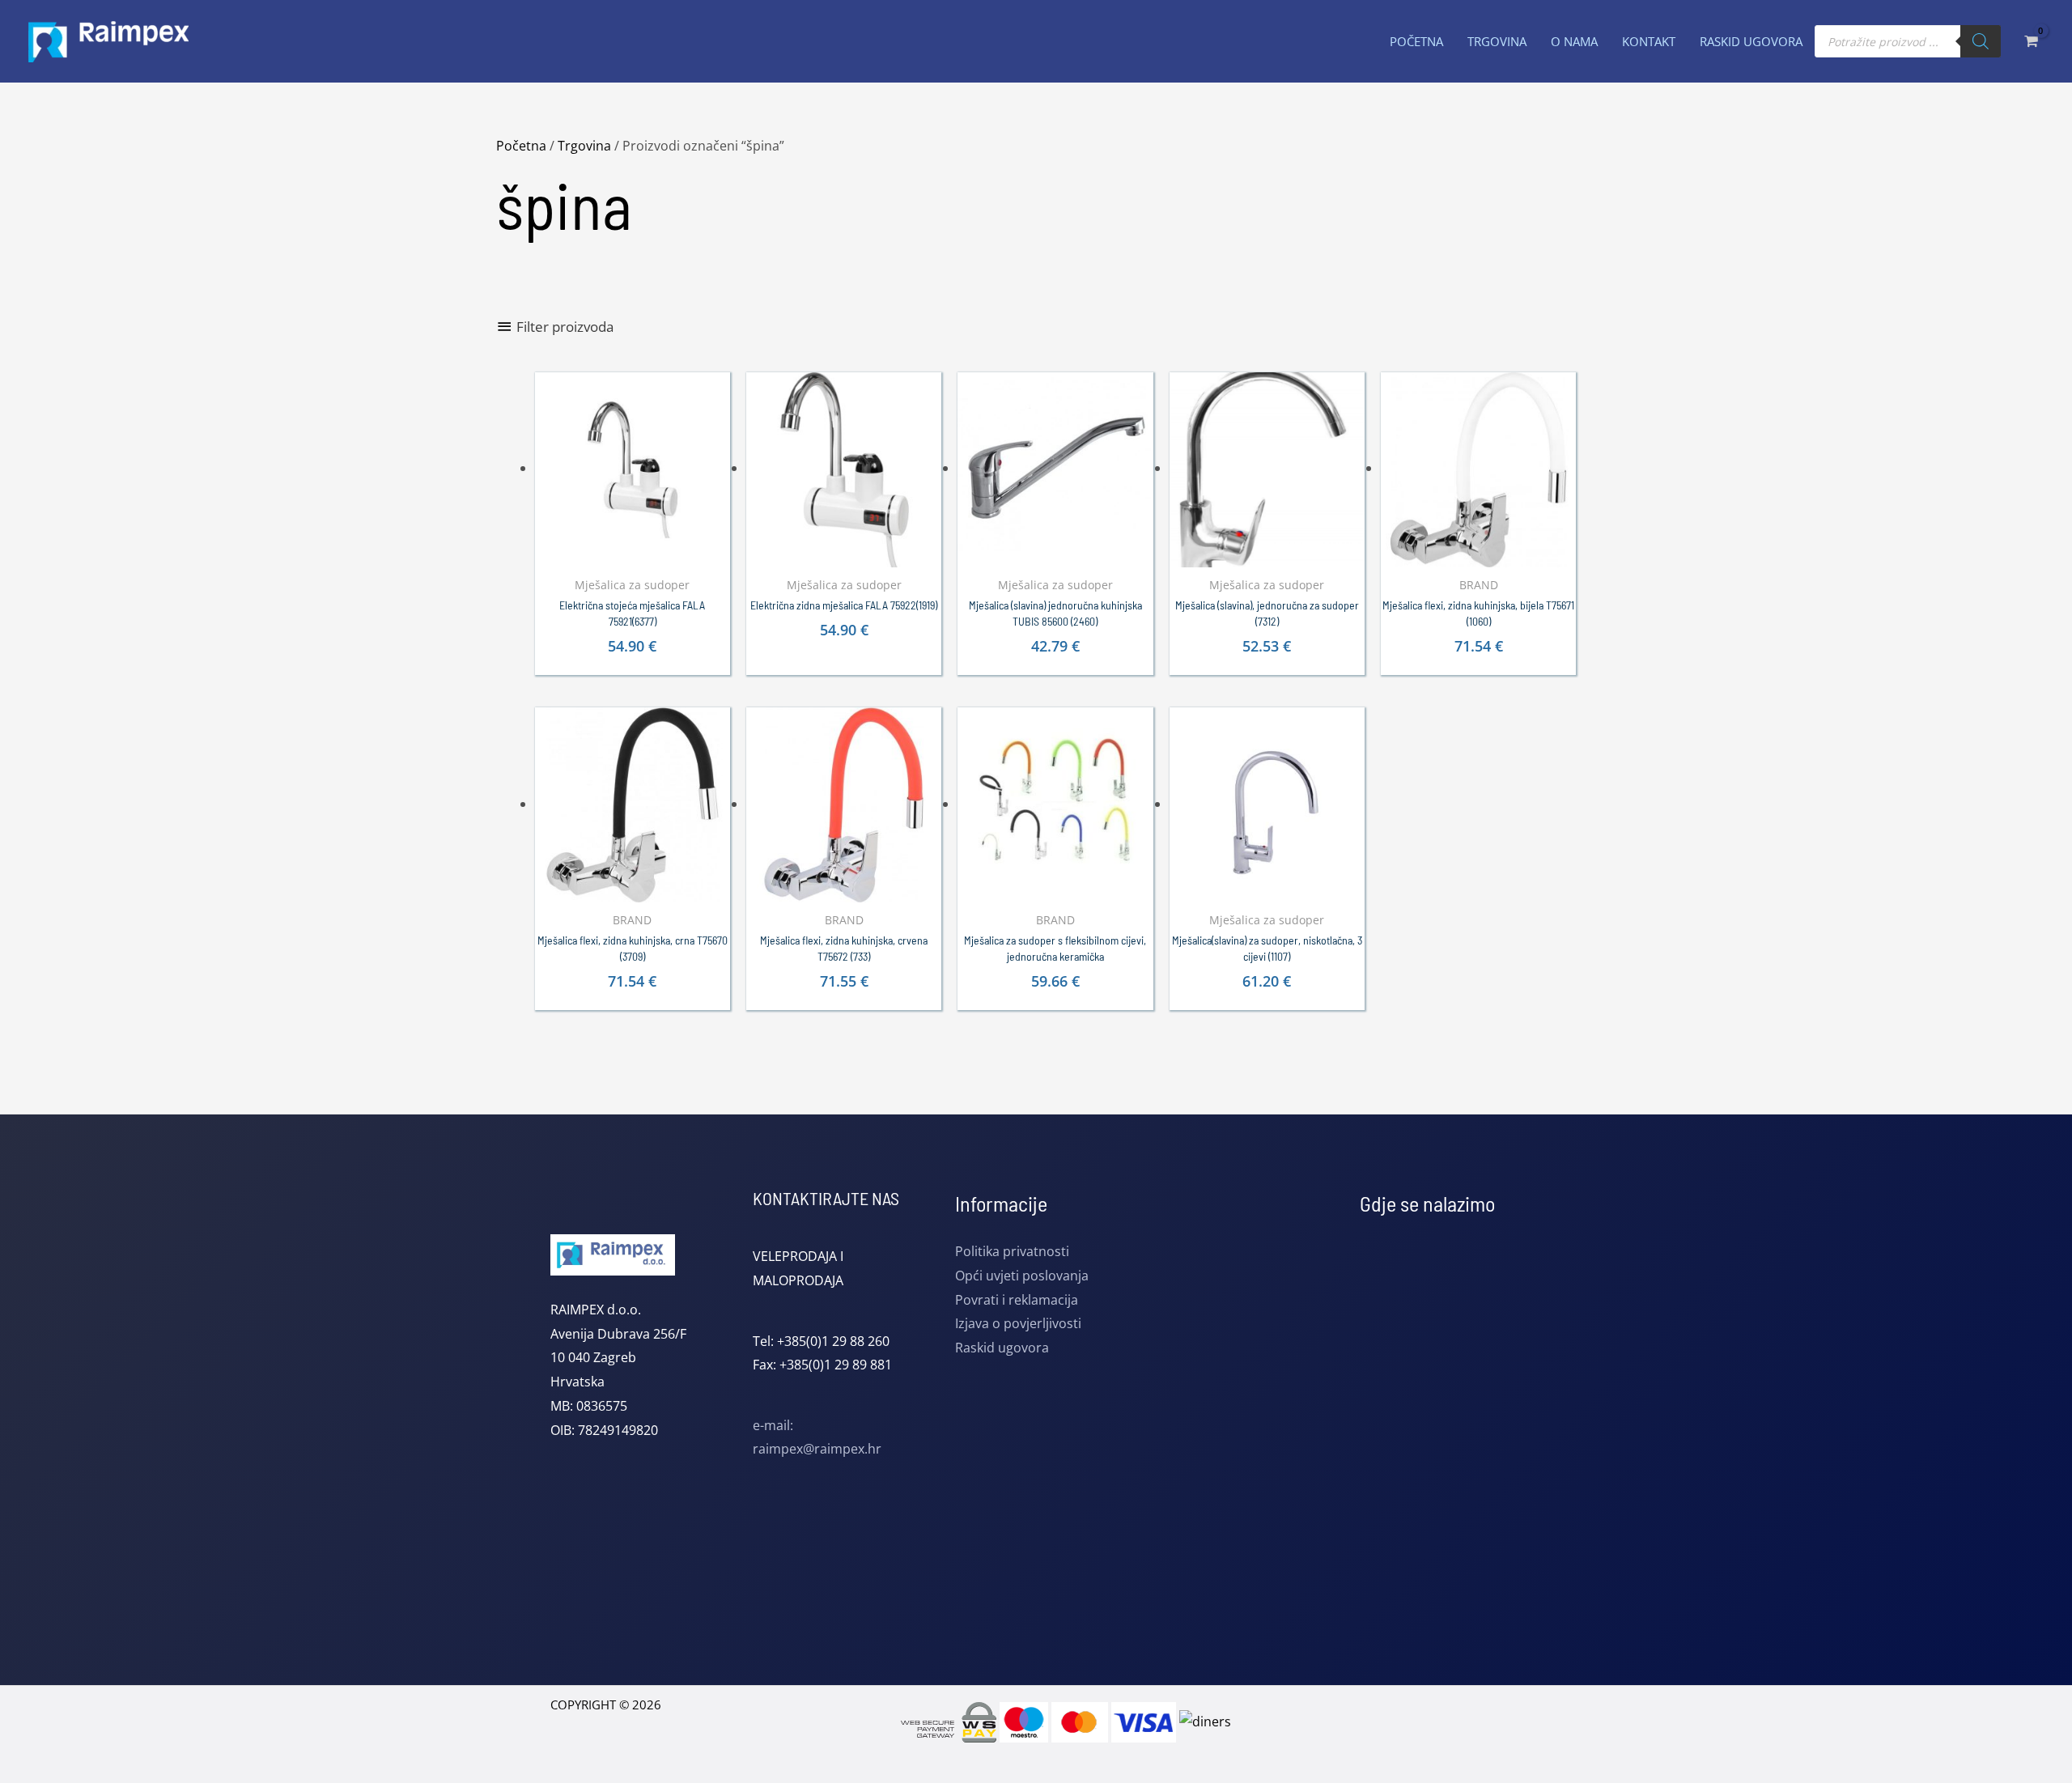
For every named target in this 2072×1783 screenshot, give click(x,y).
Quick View (633, 553)
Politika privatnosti (1012, 1251)
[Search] (1981, 41)
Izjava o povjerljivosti (1018, 1323)
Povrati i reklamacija (1017, 1300)
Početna (521, 146)
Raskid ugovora (1002, 1348)
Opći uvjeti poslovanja (1022, 1276)
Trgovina (584, 146)
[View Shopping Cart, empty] (2030, 41)
